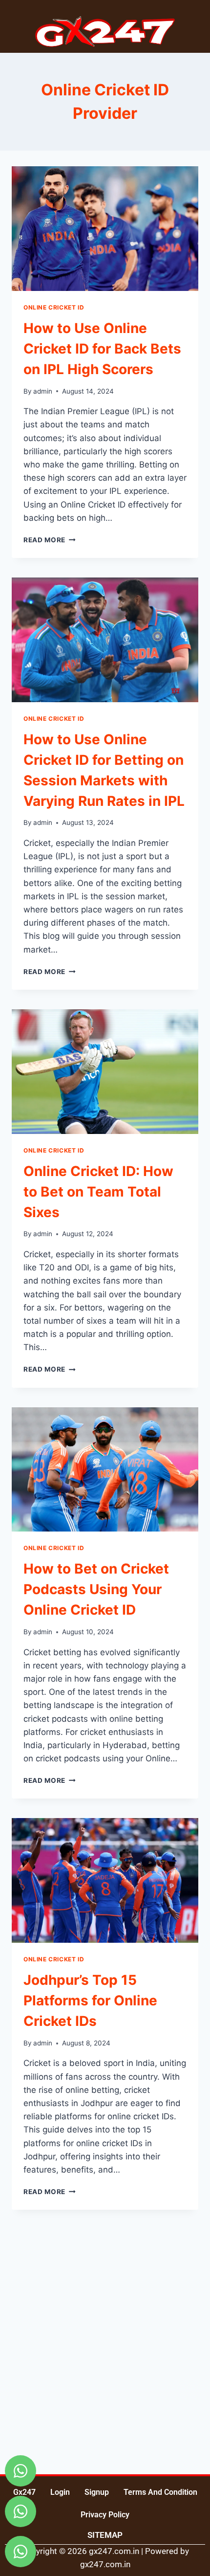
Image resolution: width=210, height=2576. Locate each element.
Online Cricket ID (54, 307)
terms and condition (160, 2492)
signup (97, 2492)
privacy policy (105, 2515)
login (60, 2492)
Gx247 (24, 2492)
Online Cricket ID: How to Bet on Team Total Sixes (98, 1192)
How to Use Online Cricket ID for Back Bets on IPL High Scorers (102, 349)
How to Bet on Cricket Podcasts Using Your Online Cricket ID (96, 1589)
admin (43, 391)
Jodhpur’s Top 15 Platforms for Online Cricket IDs (90, 2000)
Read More (50, 540)
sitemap (105, 2535)
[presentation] (105, 229)
